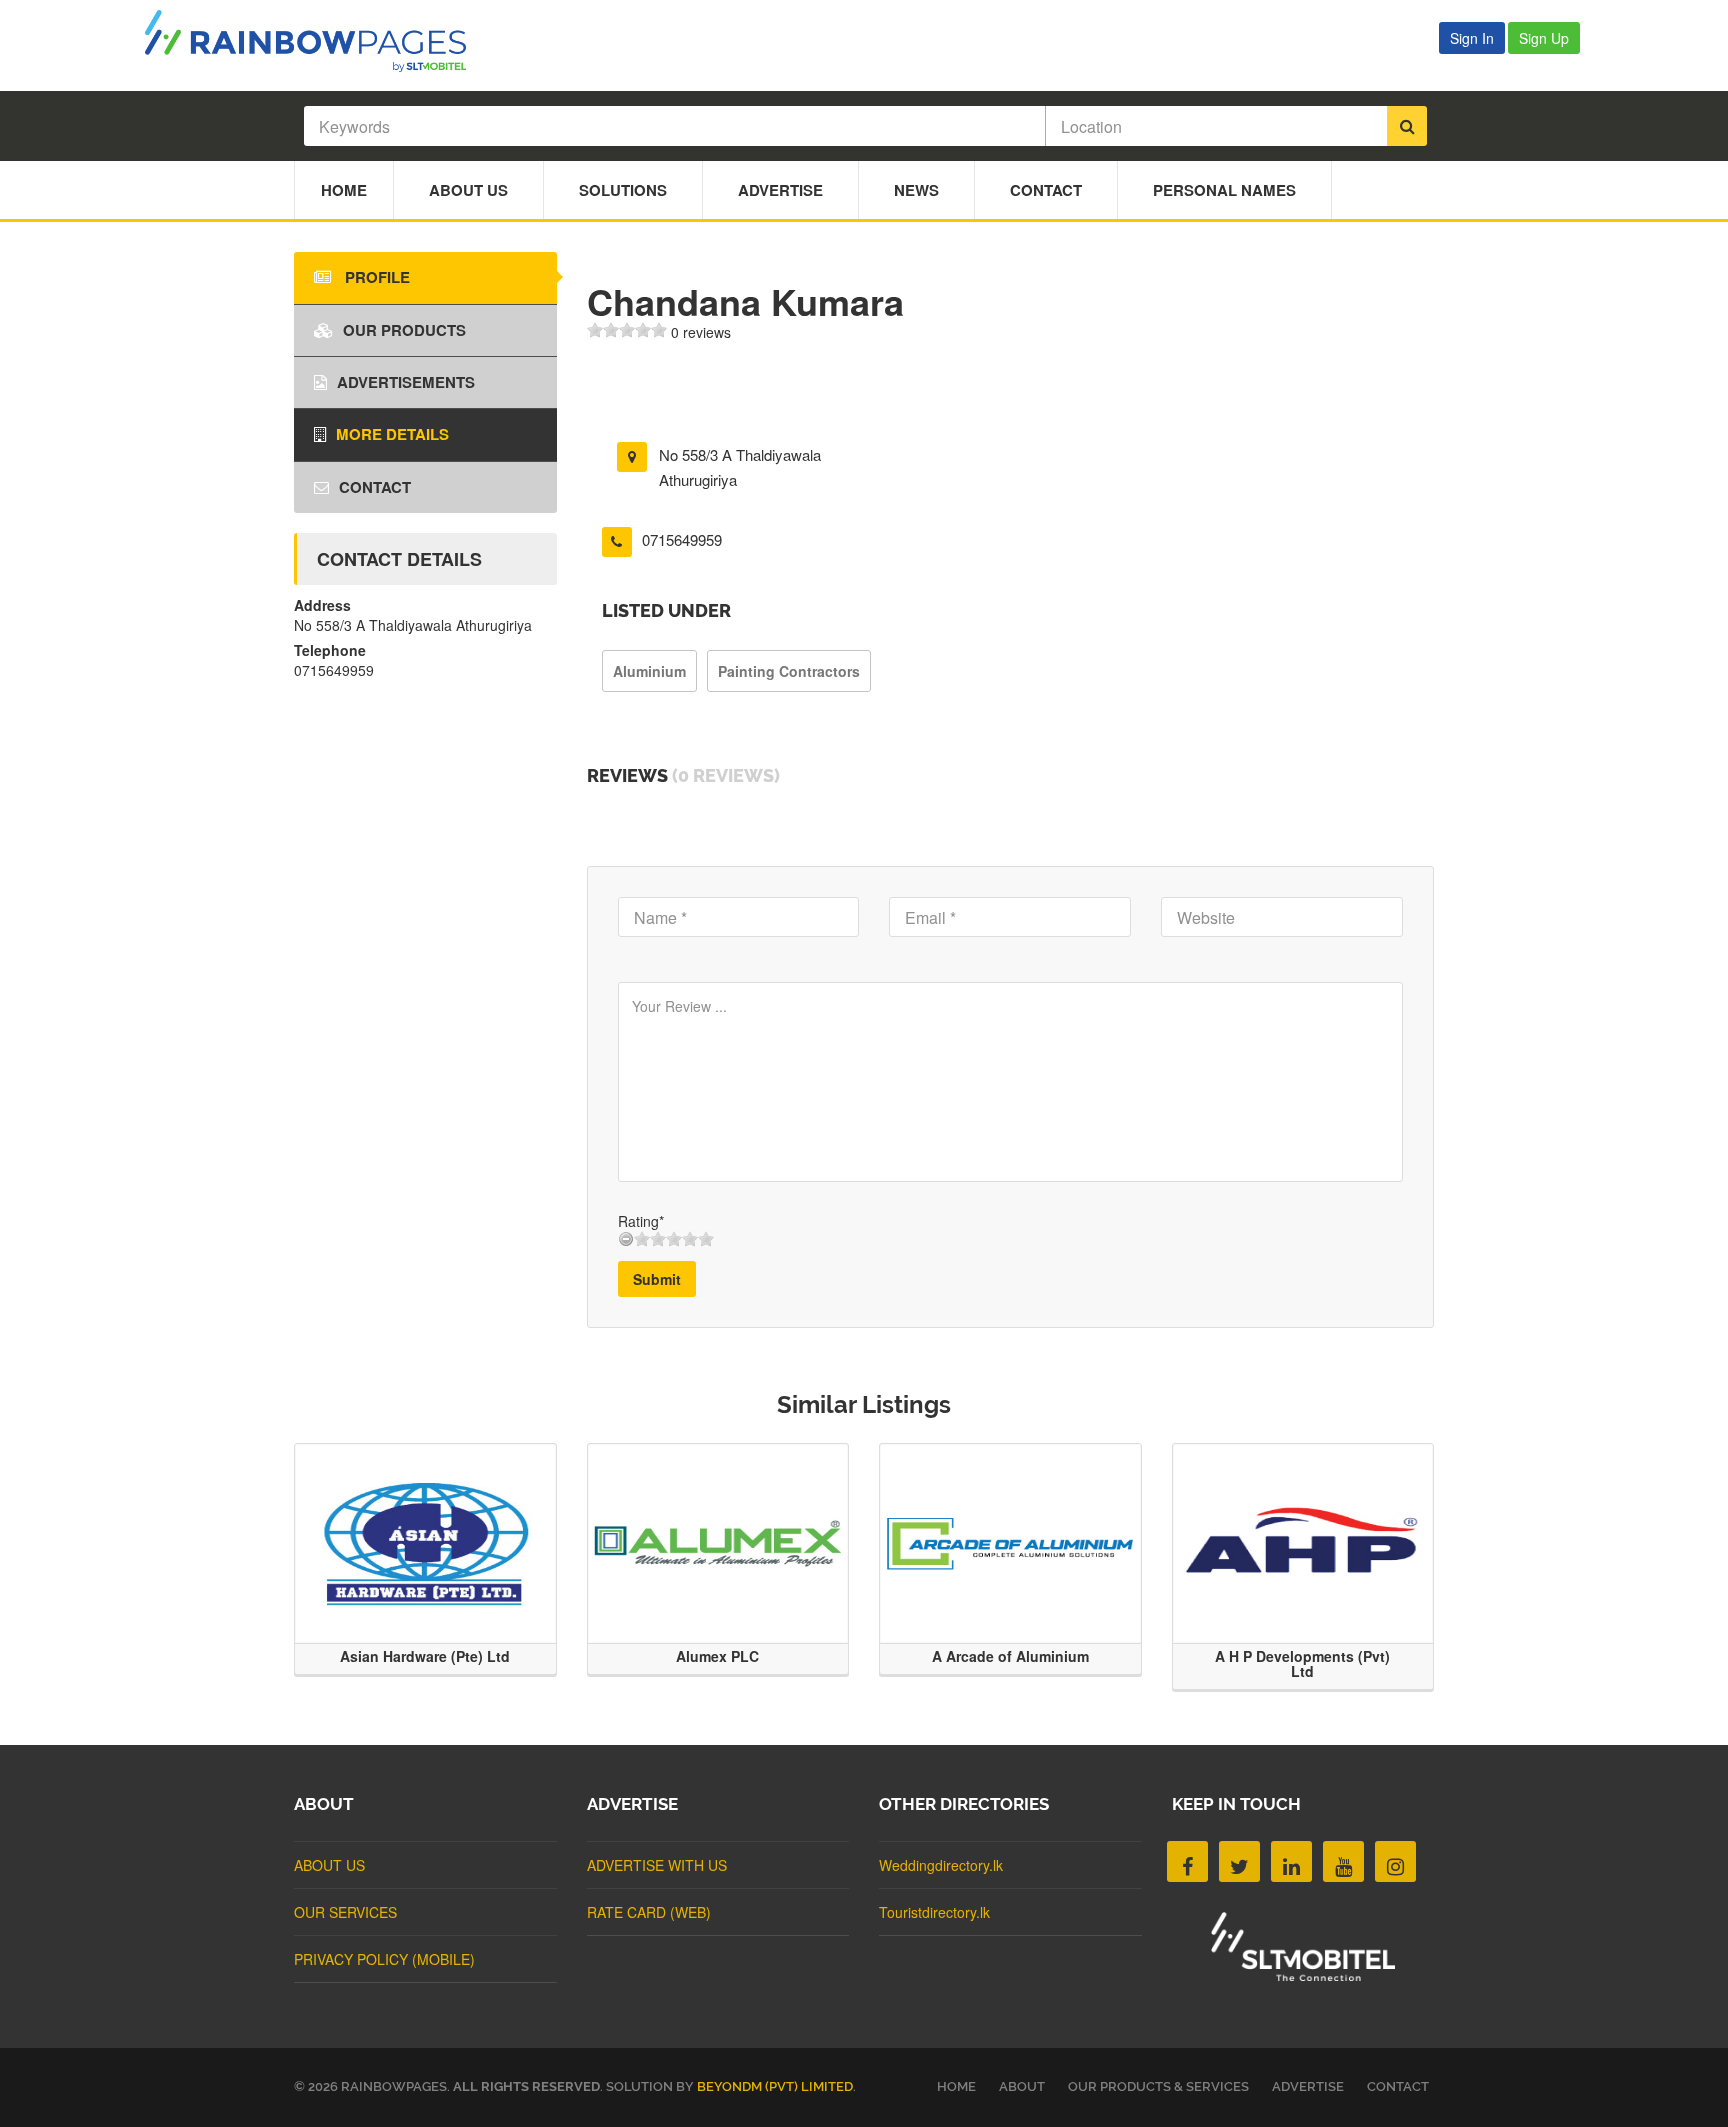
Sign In (1472, 38)
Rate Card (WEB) (649, 1912)
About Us (468, 190)
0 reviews (701, 332)
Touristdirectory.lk (934, 1912)
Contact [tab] (375, 487)
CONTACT (1398, 2086)
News (916, 190)
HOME (956, 2086)
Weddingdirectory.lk (941, 1865)
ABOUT (1022, 2086)
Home (344, 190)
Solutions (623, 190)
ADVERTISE (1308, 2086)
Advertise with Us (657, 1865)
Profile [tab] (375, 277)
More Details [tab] (392, 434)
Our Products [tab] (404, 330)
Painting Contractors (789, 671)
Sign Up (1544, 38)
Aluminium (649, 671)
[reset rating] (626, 1239)
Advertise (780, 190)
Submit (657, 1279)
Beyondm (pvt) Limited (775, 2086)
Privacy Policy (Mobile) (384, 1959)
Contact (1046, 190)
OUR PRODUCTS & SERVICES (1158, 2086)
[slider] (627, 330)
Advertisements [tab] (406, 382)
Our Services (345, 1912)
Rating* (641, 1221)
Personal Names (1224, 190)
